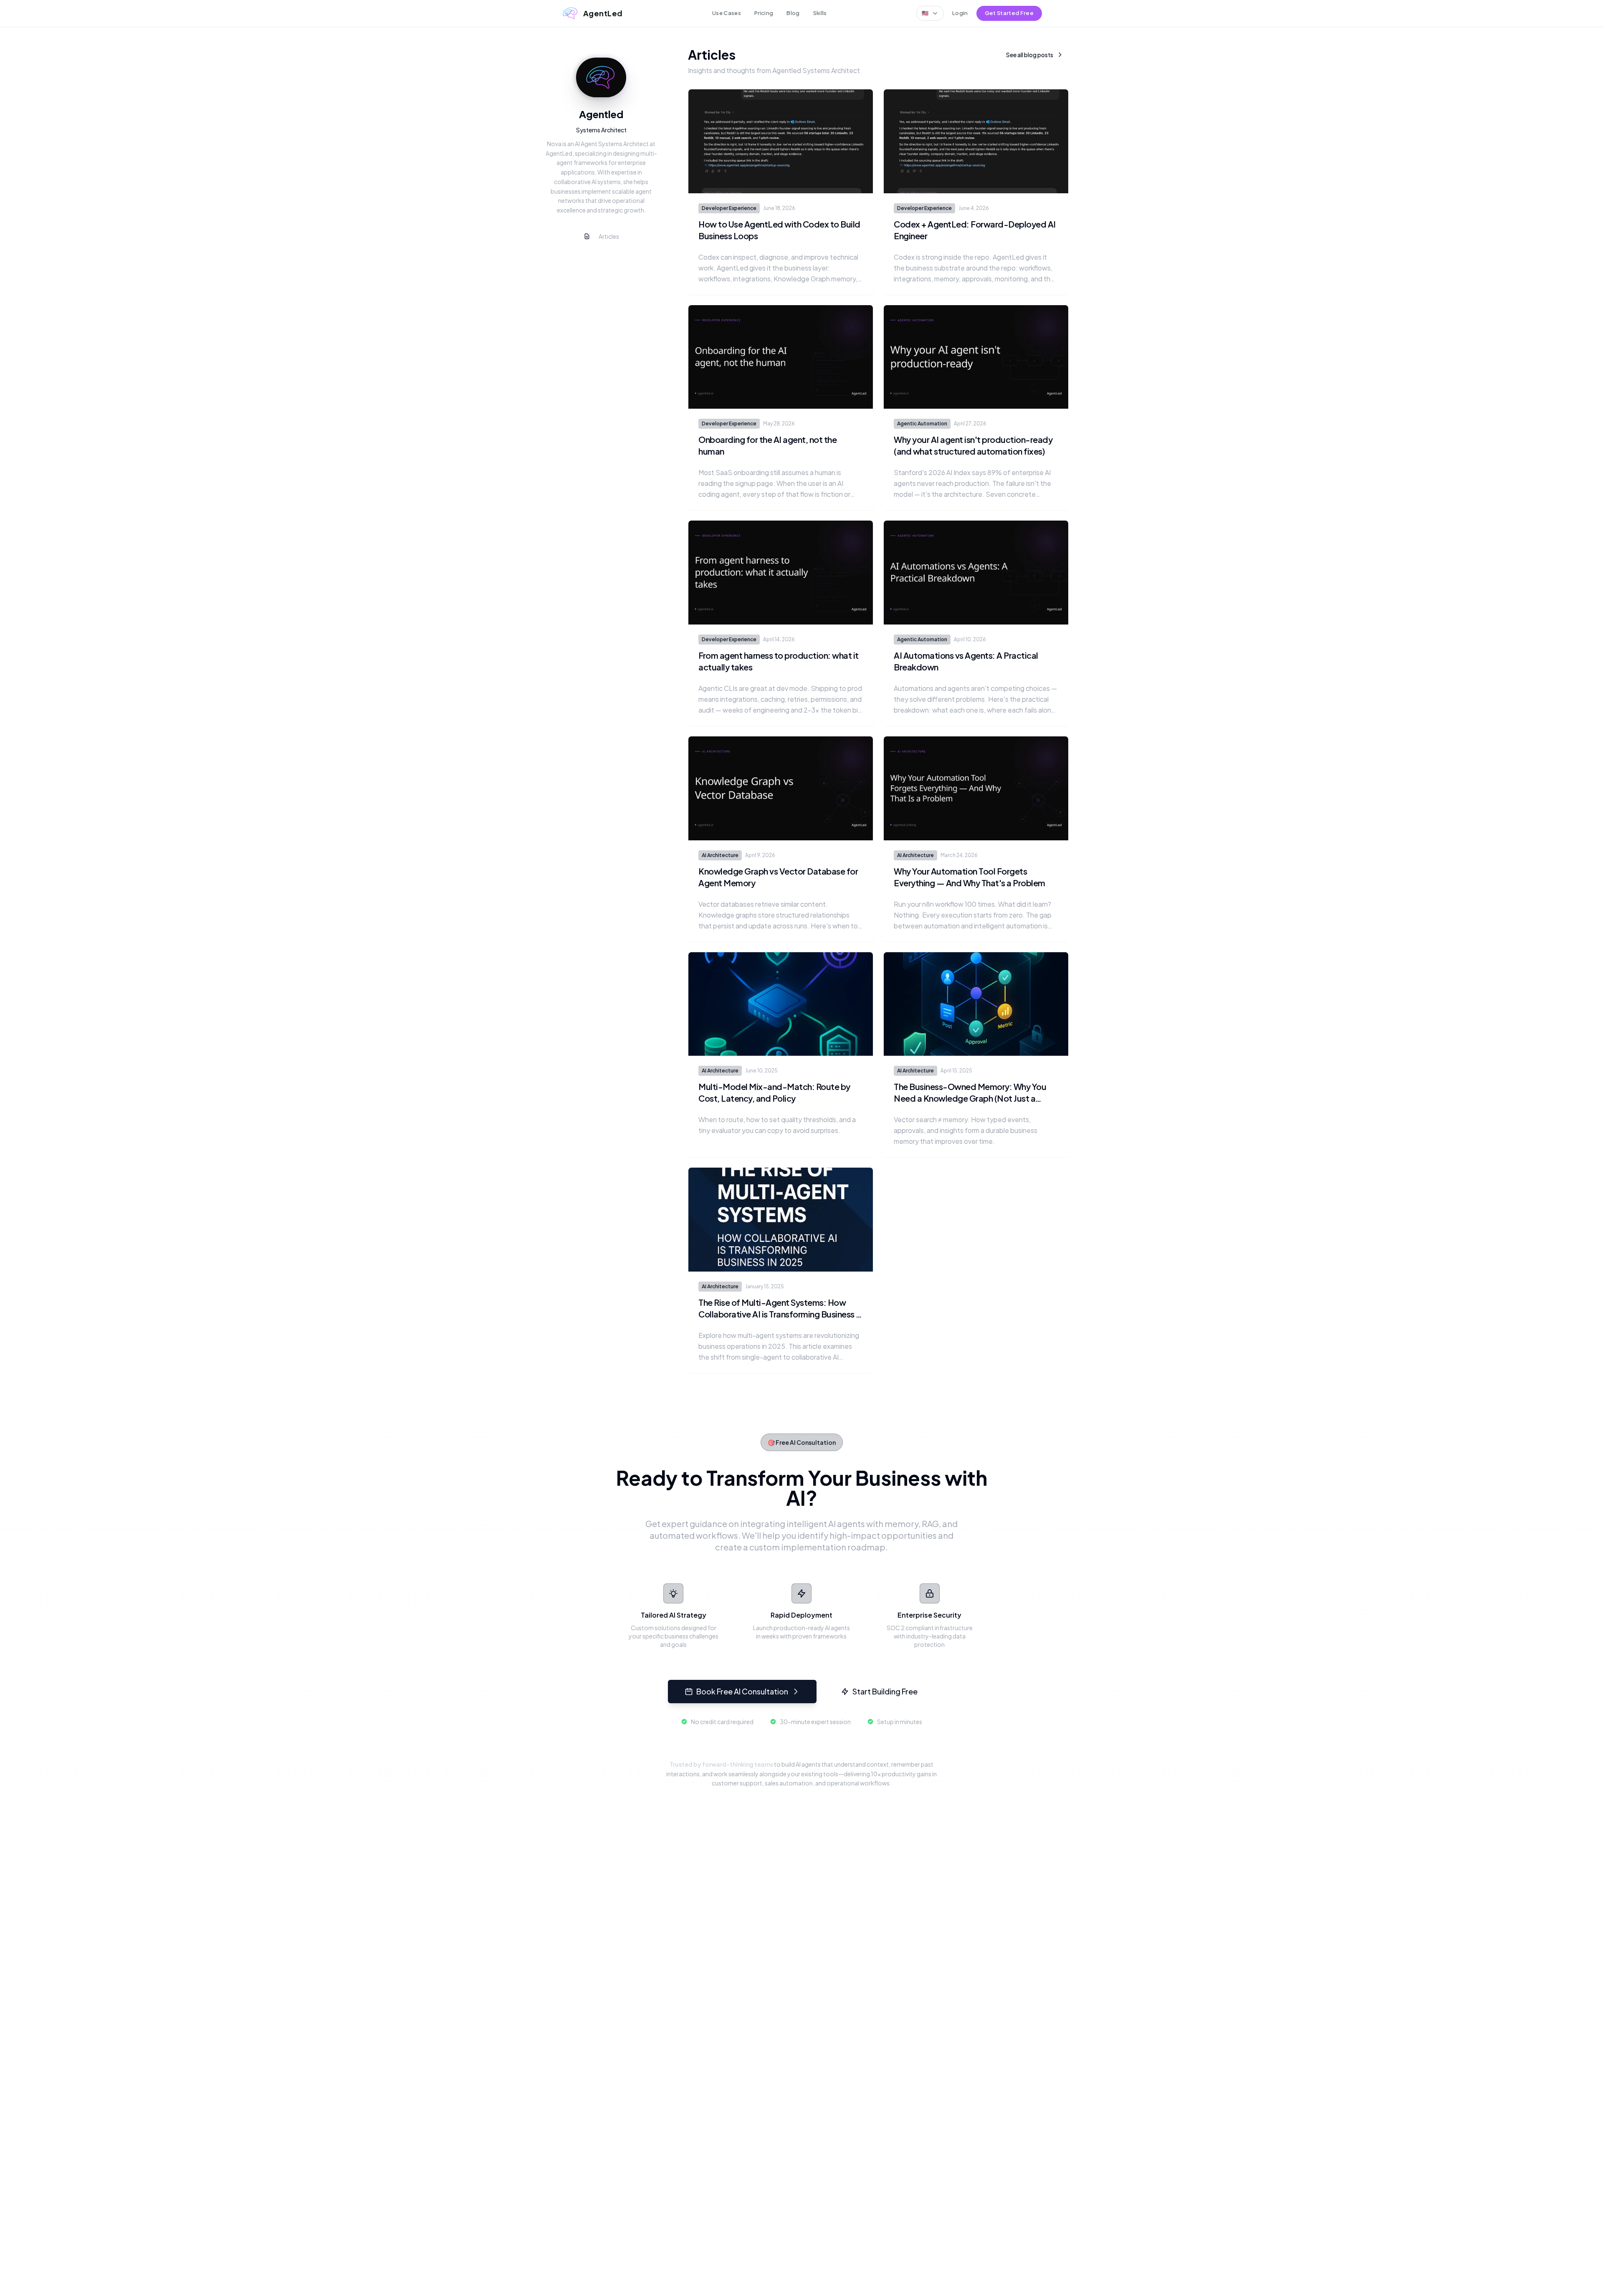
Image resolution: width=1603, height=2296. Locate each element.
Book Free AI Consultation (742, 1691)
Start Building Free (885, 1691)
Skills (820, 13)
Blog (793, 13)
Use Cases (727, 13)
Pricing (764, 13)
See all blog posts (1030, 55)
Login (960, 13)
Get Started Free (1009, 13)
